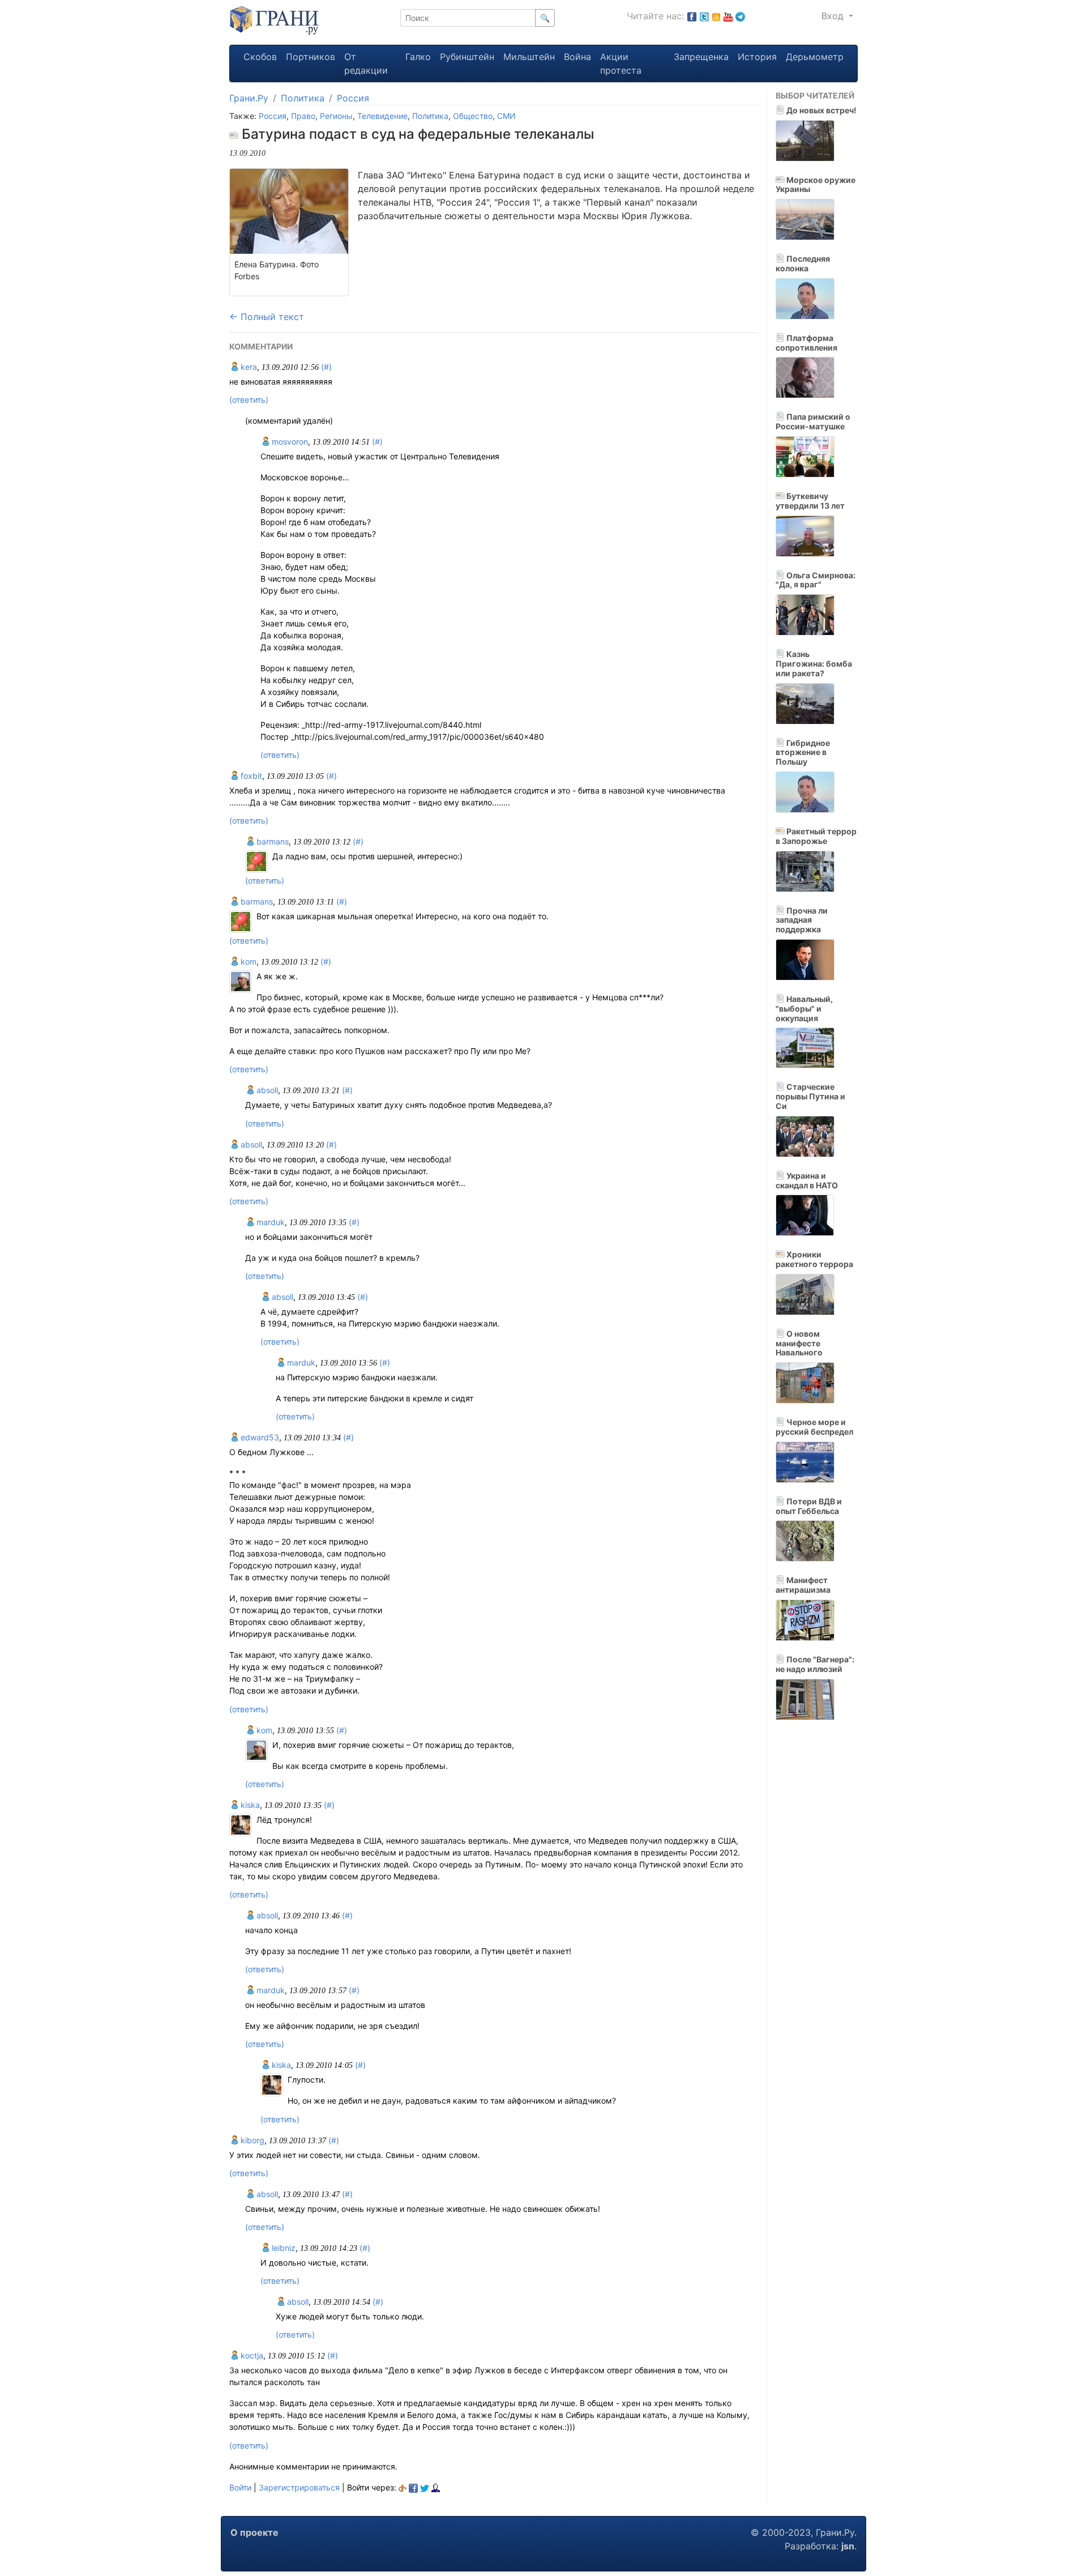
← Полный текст (267, 317)
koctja (251, 2355)
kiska (249, 1805)
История (757, 57)
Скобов (260, 57)
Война (577, 57)
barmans (271, 841)
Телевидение (382, 116)
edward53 (259, 1437)
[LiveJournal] (436, 2487)
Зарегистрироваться (299, 2487)
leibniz (283, 2248)
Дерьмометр (815, 57)
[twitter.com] (704, 16)
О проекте (254, 2532)
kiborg (251, 2140)
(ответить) (249, 400)
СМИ (506, 116)
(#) (326, 367)
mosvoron (289, 442)
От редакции (366, 63)
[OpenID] (403, 2487)
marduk (269, 1222)
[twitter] (425, 2487)
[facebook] (413, 2487)
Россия (353, 98)
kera (248, 367)
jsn (848, 2546)
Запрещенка (701, 57)
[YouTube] (728, 16)
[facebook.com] (692, 16)
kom (247, 961)
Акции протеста (621, 63)
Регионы (336, 116)
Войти (240, 2487)
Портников (311, 57)
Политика (303, 98)
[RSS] (716, 16)
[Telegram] (740, 16)
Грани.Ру (249, 98)
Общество (473, 116)
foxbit (250, 776)
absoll (266, 1090)
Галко (418, 57)
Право (303, 116)
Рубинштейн (467, 57)
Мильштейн (529, 57)
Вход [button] (834, 16)
